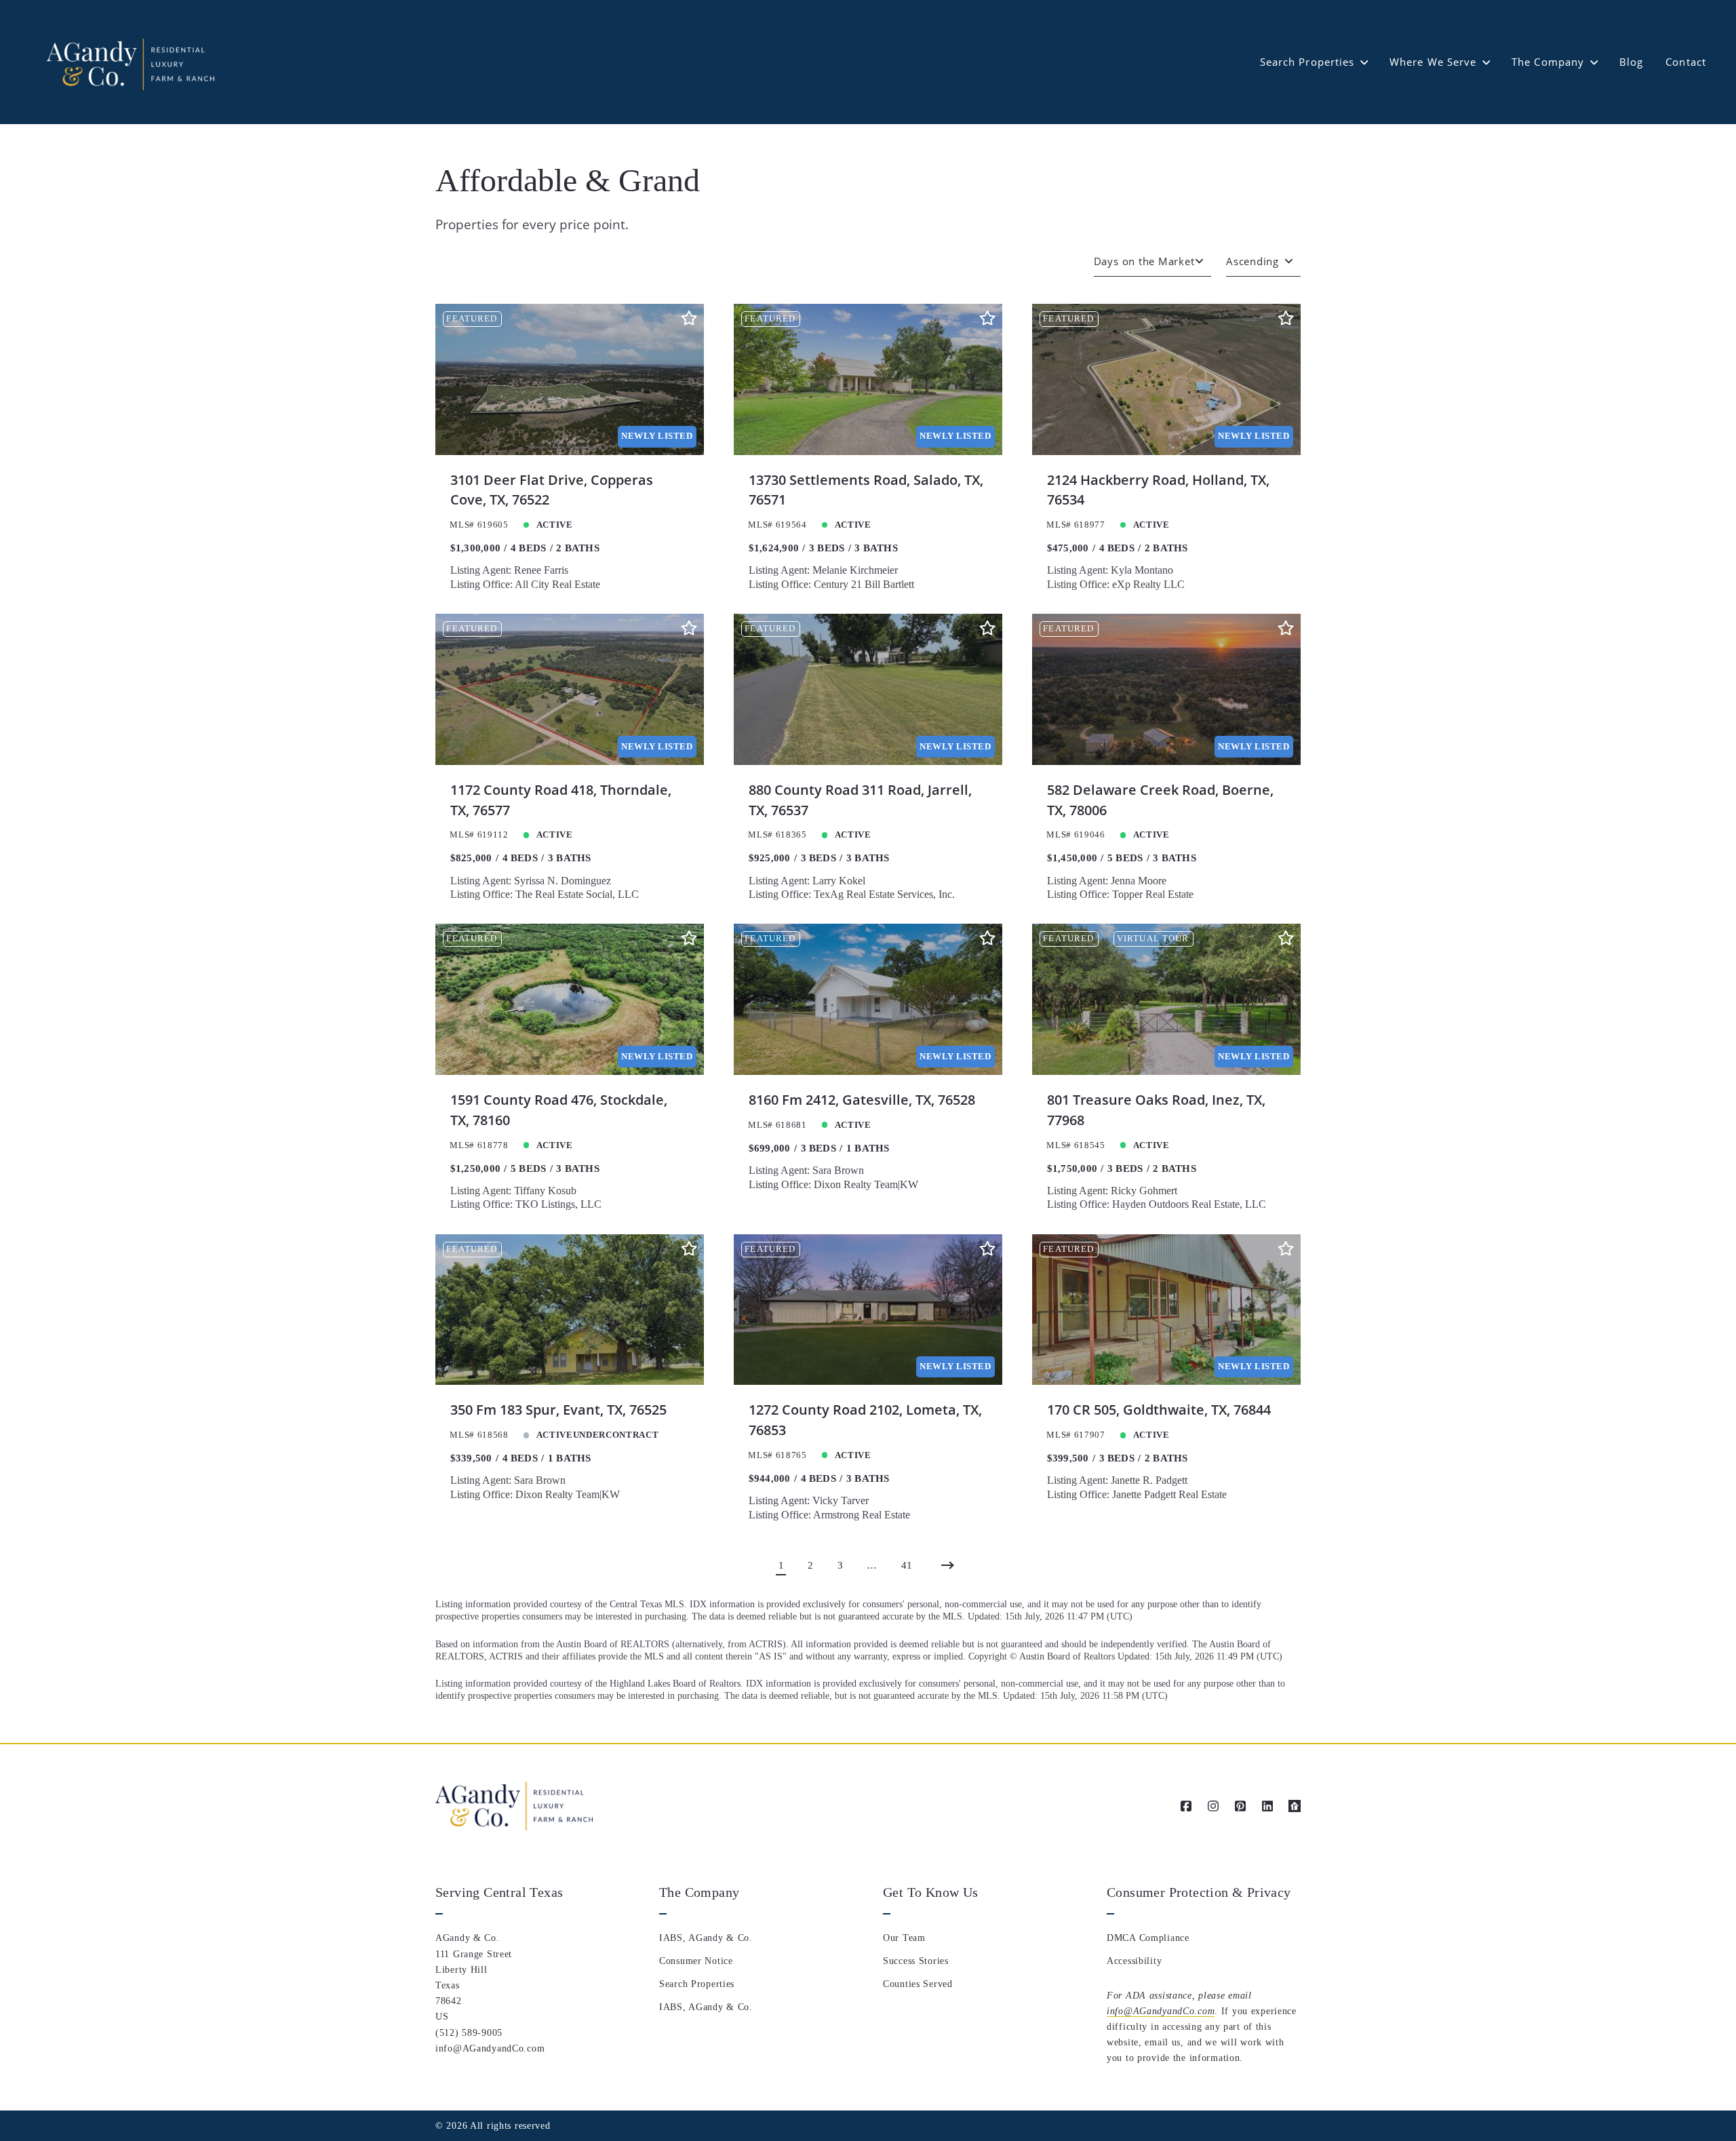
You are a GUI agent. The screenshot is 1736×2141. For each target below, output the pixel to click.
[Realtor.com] (1295, 1806)
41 (907, 1565)
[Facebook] (1186, 1806)
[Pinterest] (1240, 1806)
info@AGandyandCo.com (1161, 2011)
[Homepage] (129, 62)
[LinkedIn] (1267, 1806)
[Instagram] (1213, 1806)
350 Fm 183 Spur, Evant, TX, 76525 (558, 1410)
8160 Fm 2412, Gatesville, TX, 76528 (862, 1100)
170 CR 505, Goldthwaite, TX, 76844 (1159, 1410)
